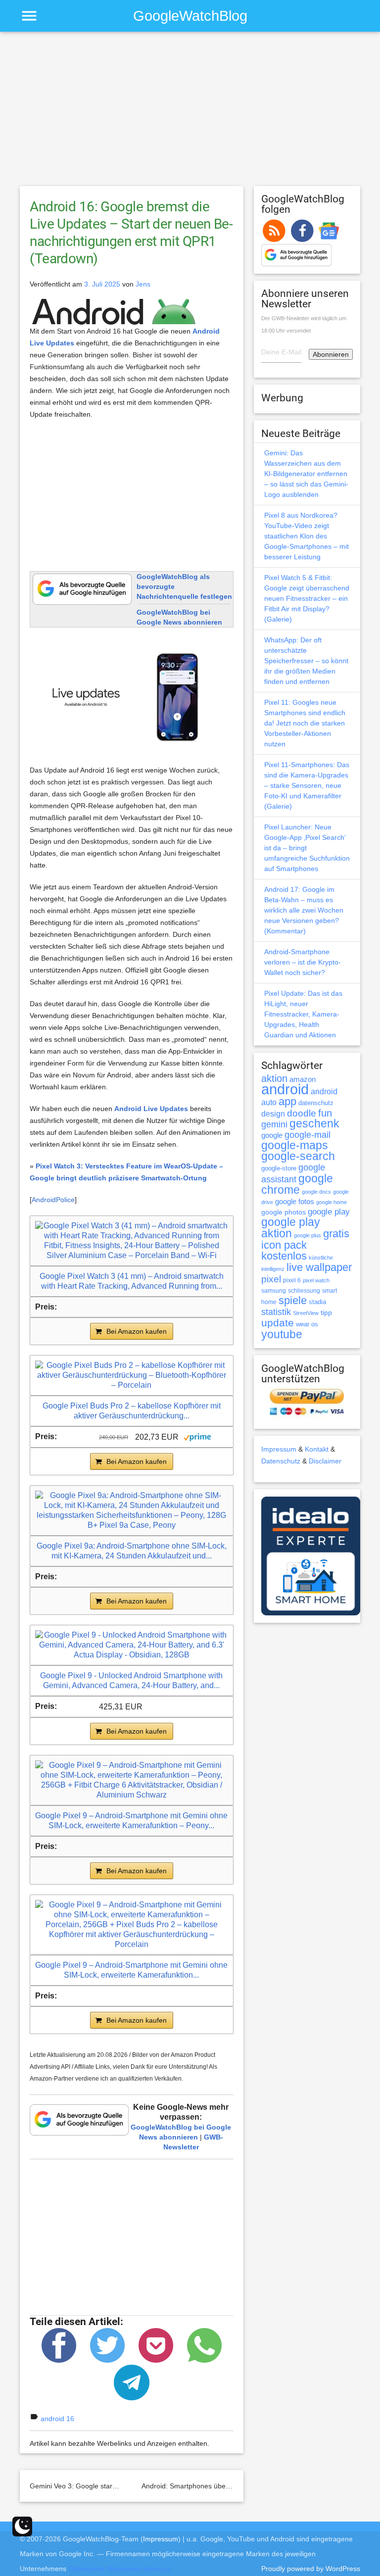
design (273, 1114)
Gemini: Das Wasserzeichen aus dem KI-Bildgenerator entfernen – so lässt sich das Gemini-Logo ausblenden (306, 474)
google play (329, 1212)
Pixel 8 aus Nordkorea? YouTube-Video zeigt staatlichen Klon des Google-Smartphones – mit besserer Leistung (307, 536)
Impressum (279, 1449)
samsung (274, 1291)
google (272, 1135)
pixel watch (316, 1280)
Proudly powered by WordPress (311, 2569)
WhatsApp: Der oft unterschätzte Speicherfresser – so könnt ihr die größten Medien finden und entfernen (306, 661)
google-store (279, 1168)
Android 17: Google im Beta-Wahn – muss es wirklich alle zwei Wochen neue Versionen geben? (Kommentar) (304, 910)
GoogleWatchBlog (190, 16)
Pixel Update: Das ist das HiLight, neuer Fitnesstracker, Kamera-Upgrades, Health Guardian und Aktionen (303, 1014)
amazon (303, 1079)
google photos (284, 1212)
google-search (298, 1156)
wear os (307, 1324)
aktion (274, 1078)
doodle (302, 1113)
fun (325, 1113)
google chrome (297, 1184)
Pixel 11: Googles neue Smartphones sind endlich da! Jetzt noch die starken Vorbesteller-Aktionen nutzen (305, 723)
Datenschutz (281, 1461)
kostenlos (284, 1256)
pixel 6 (292, 1280)
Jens (143, 284)
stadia (317, 1302)
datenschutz (316, 1103)
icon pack (284, 1245)
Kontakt (317, 1449)
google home (332, 1202)
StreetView (306, 1313)
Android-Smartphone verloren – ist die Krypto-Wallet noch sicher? (303, 962)
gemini (274, 1124)
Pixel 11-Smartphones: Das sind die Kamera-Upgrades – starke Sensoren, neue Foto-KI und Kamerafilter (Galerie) (307, 785)
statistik (276, 1312)
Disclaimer (325, 1461)
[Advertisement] (190, 113)
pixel (271, 1279)
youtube (282, 1334)
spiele (293, 1300)
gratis (336, 1234)
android (285, 1089)
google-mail (308, 1135)
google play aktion (291, 1228)
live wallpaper (319, 1267)
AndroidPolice (53, 1200)
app (287, 1101)
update (278, 1323)
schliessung (304, 1291)
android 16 (57, 2419)
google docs (316, 1192)
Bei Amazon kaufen (137, 1331)
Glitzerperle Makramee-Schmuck (120, 2569)
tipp (326, 1312)
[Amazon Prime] (197, 1436)
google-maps (295, 1145)
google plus (308, 1235)
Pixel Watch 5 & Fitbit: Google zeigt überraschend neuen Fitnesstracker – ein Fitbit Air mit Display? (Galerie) (307, 598)
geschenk (314, 1124)
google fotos (295, 1201)
